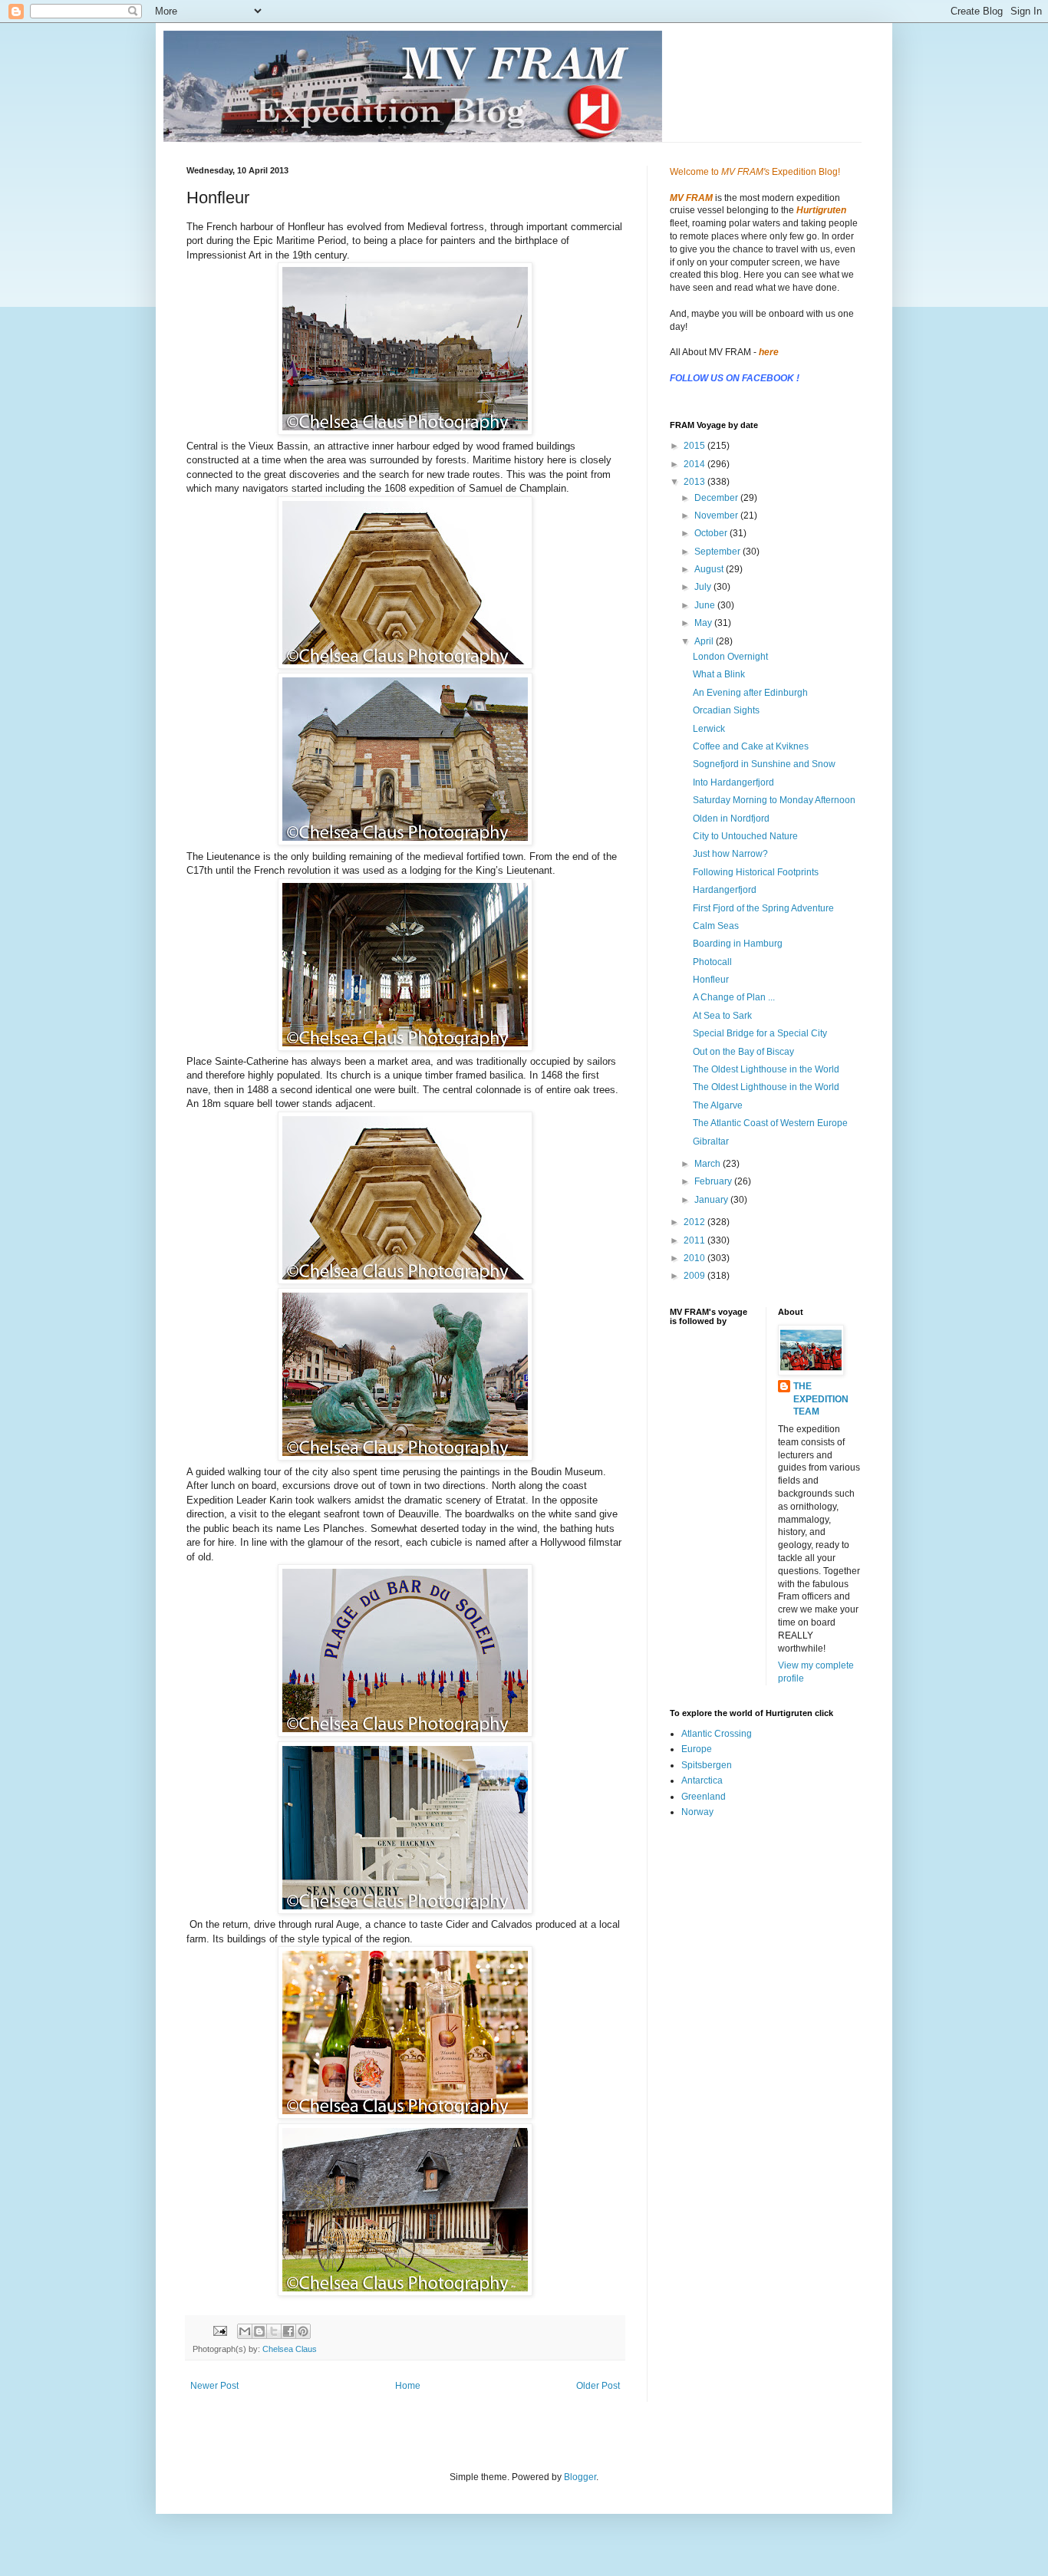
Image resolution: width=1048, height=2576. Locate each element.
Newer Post (214, 2386)
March (709, 1164)
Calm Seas (716, 926)
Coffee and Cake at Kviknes (751, 746)
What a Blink (719, 674)
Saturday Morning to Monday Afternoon (774, 800)
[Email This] (245, 2331)
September (718, 552)
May (704, 623)
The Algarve (718, 1105)
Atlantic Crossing (717, 1734)
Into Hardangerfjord (733, 782)
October (712, 533)
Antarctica (702, 1780)
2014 (695, 464)
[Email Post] (219, 2330)
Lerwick (709, 729)
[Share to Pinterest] (303, 2331)
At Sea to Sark (722, 1016)
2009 (695, 1276)
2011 (695, 1240)
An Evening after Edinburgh (750, 693)
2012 (695, 1222)
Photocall (712, 962)
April (705, 641)
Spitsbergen (707, 1765)
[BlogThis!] (259, 2331)
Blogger (580, 2477)
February (714, 1181)
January (712, 1200)
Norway (697, 1812)
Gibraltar (711, 1141)
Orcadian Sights (726, 710)
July (704, 587)
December (717, 498)
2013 (695, 482)
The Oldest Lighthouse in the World (766, 1069)
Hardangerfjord (725, 890)
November (717, 516)
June (706, 605)
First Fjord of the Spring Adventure (763, 908)
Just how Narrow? (730, 854)
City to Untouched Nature (745, 836)
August (710, 569)
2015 (695, 446)
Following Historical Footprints (756, 872)
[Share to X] (274, 2331)
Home (408, 2386)
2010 (695, 1258)
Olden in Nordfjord (731, 819)
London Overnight (730, 657)
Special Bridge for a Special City (760, 1033)
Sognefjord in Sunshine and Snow (764, 764)
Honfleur (711, 980)
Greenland (704, 1797)
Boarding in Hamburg (738, 944)
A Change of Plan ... (734, 997)
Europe (697, 1749)
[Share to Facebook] (288, 2331)
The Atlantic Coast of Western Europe (770, 1123)
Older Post (598, 2386)
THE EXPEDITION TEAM (821, 1399)
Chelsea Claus (290, 2349)
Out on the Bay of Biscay (743, 1052)
